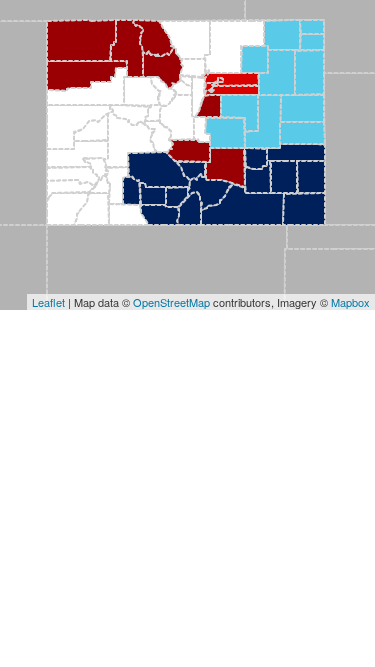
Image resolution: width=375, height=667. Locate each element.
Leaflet (48, 302)
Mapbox (350, 302)
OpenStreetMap (171, 302)
